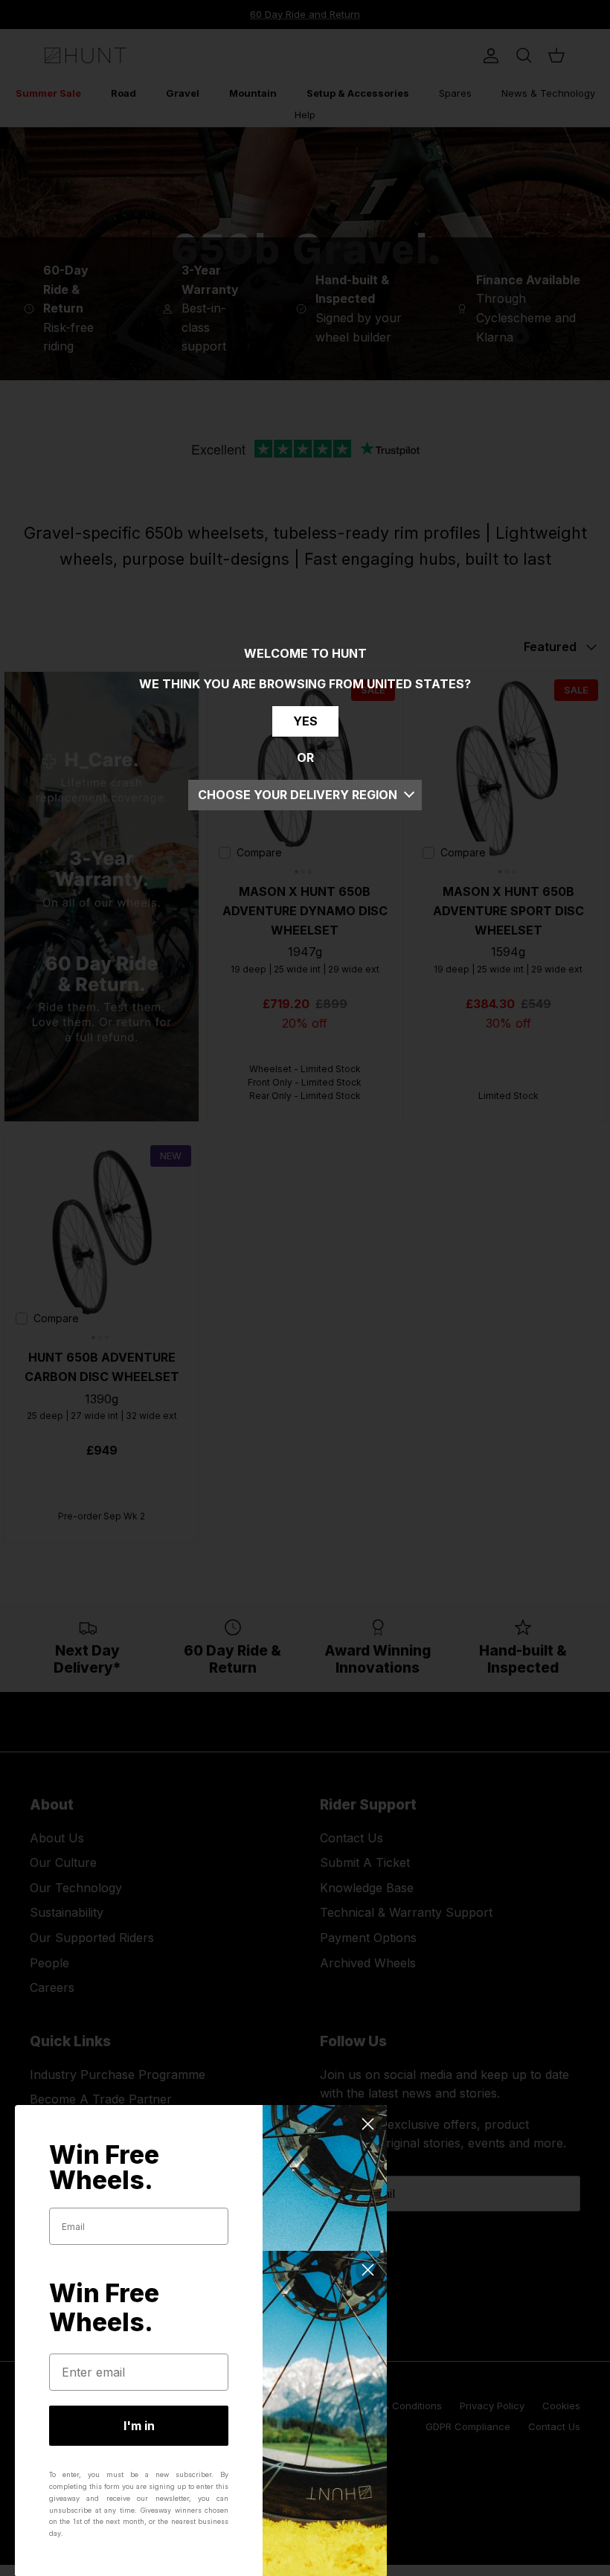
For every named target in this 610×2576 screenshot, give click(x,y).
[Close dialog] (368, 2124)
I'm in (139, 2426)
